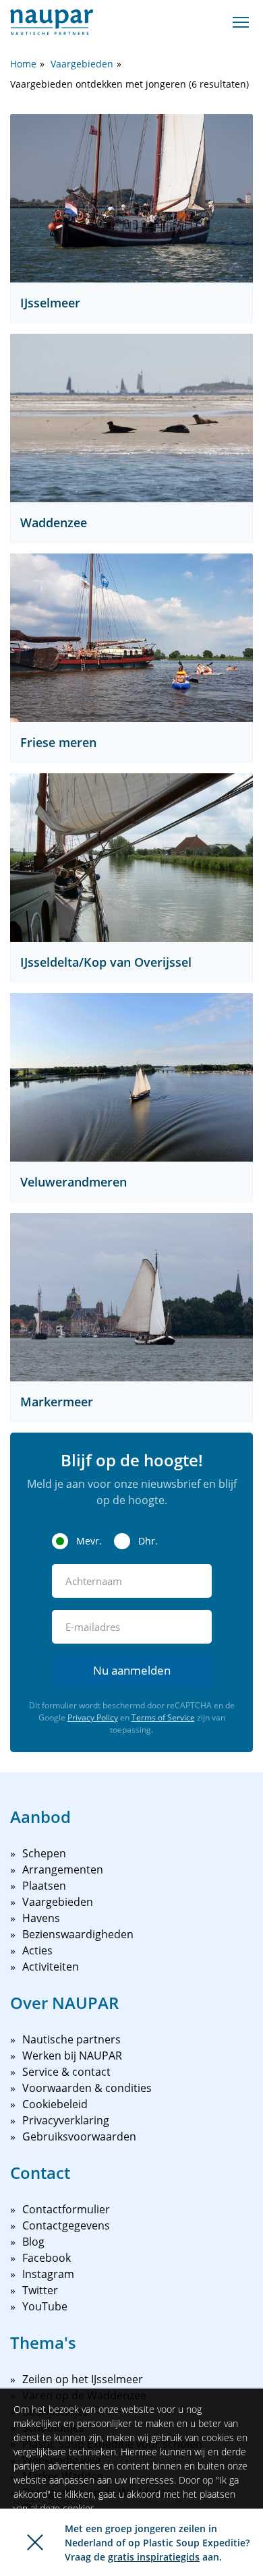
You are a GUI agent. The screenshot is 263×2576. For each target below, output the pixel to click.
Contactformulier (66, 2209)
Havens (41, 1918)
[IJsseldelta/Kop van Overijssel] (131, 858)
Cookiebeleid (55, 2104)
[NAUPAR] (52, 22)
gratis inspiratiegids (154, 2557)
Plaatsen (44, 1886)
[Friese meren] (131, 638)
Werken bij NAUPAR (72, 2056)
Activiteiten (51, 1967)
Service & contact (66, 2072)
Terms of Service (163, 1717)
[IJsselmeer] (131, 198)
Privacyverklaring (66, 2120)
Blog (33, 2242)
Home (23, 64)
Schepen (44, 1853)
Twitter (40, 2290)
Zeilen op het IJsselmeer (83, 2379)
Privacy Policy (93, 1717)
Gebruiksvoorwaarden (79, 2136)
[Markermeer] (131, 1297)
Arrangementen (63, 1869)
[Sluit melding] (35, 2542)
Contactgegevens (66, 2225)
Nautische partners (71, 2039)
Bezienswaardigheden (78, 1934)
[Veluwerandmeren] (131, 1077)
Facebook (47, 2258)
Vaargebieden (82, 64)
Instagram (48, 2274)
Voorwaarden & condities (87, 2088)
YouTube (45, 2306)
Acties (37, 1950)
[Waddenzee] (131, 418)
